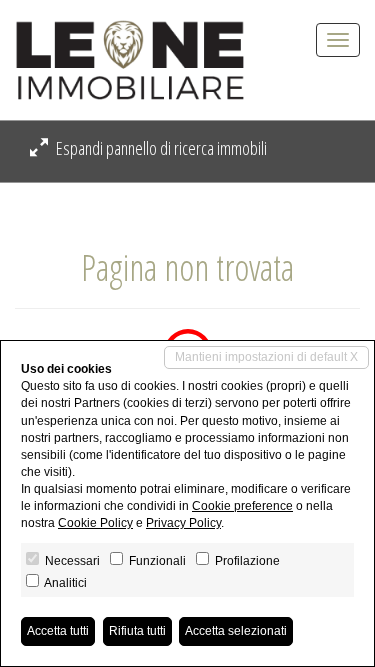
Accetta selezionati (236, 631)
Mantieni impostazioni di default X (266, 357)
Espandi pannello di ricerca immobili (160, 148)
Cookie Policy (95, 523)
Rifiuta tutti (137, 631)
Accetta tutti (58, 631)
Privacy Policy (183, 523)
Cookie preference (242, 506)
